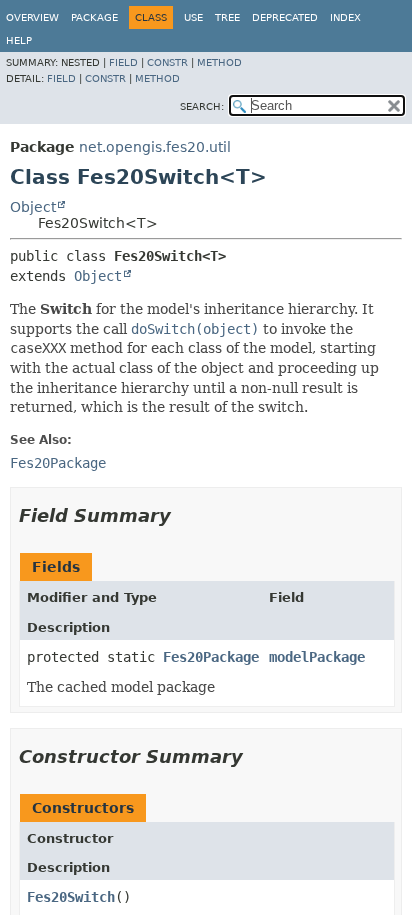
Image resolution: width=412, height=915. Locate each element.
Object (33, 207)
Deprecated (285, 17)
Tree (227, 17)
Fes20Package (211, 657)
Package (94, 17)
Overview (32, 17)
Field (123, 62)
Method (219, 62)
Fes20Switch (71, 897)
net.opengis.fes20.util (155, 147)
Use (193, 17)
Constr (167, 62)
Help (19, 40)
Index (345, 17)
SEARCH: (202, 106)
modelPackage (317, 657)
